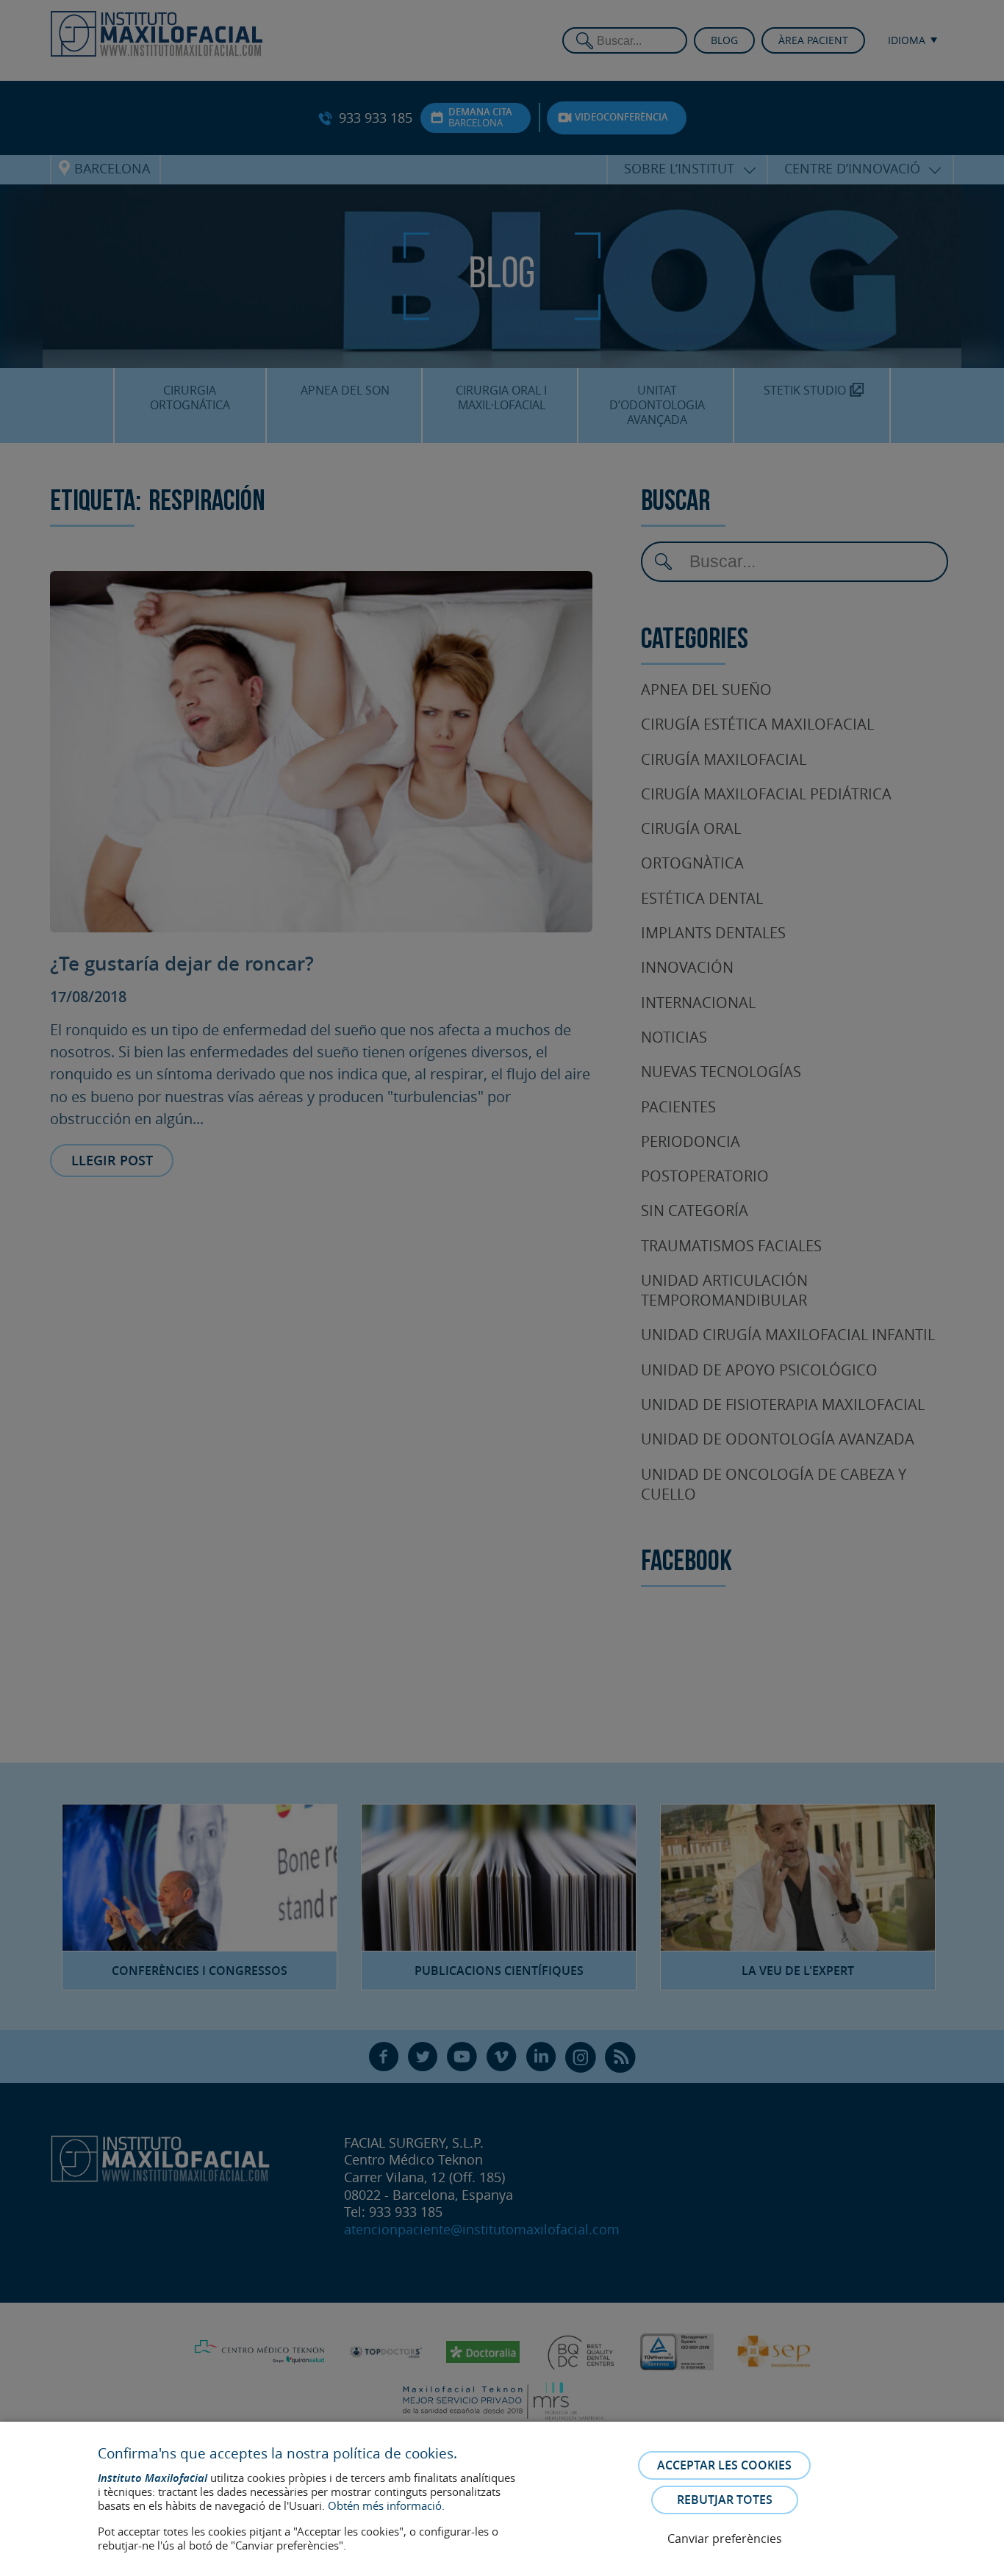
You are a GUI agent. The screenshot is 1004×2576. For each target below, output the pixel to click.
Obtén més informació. (386, 2505)
